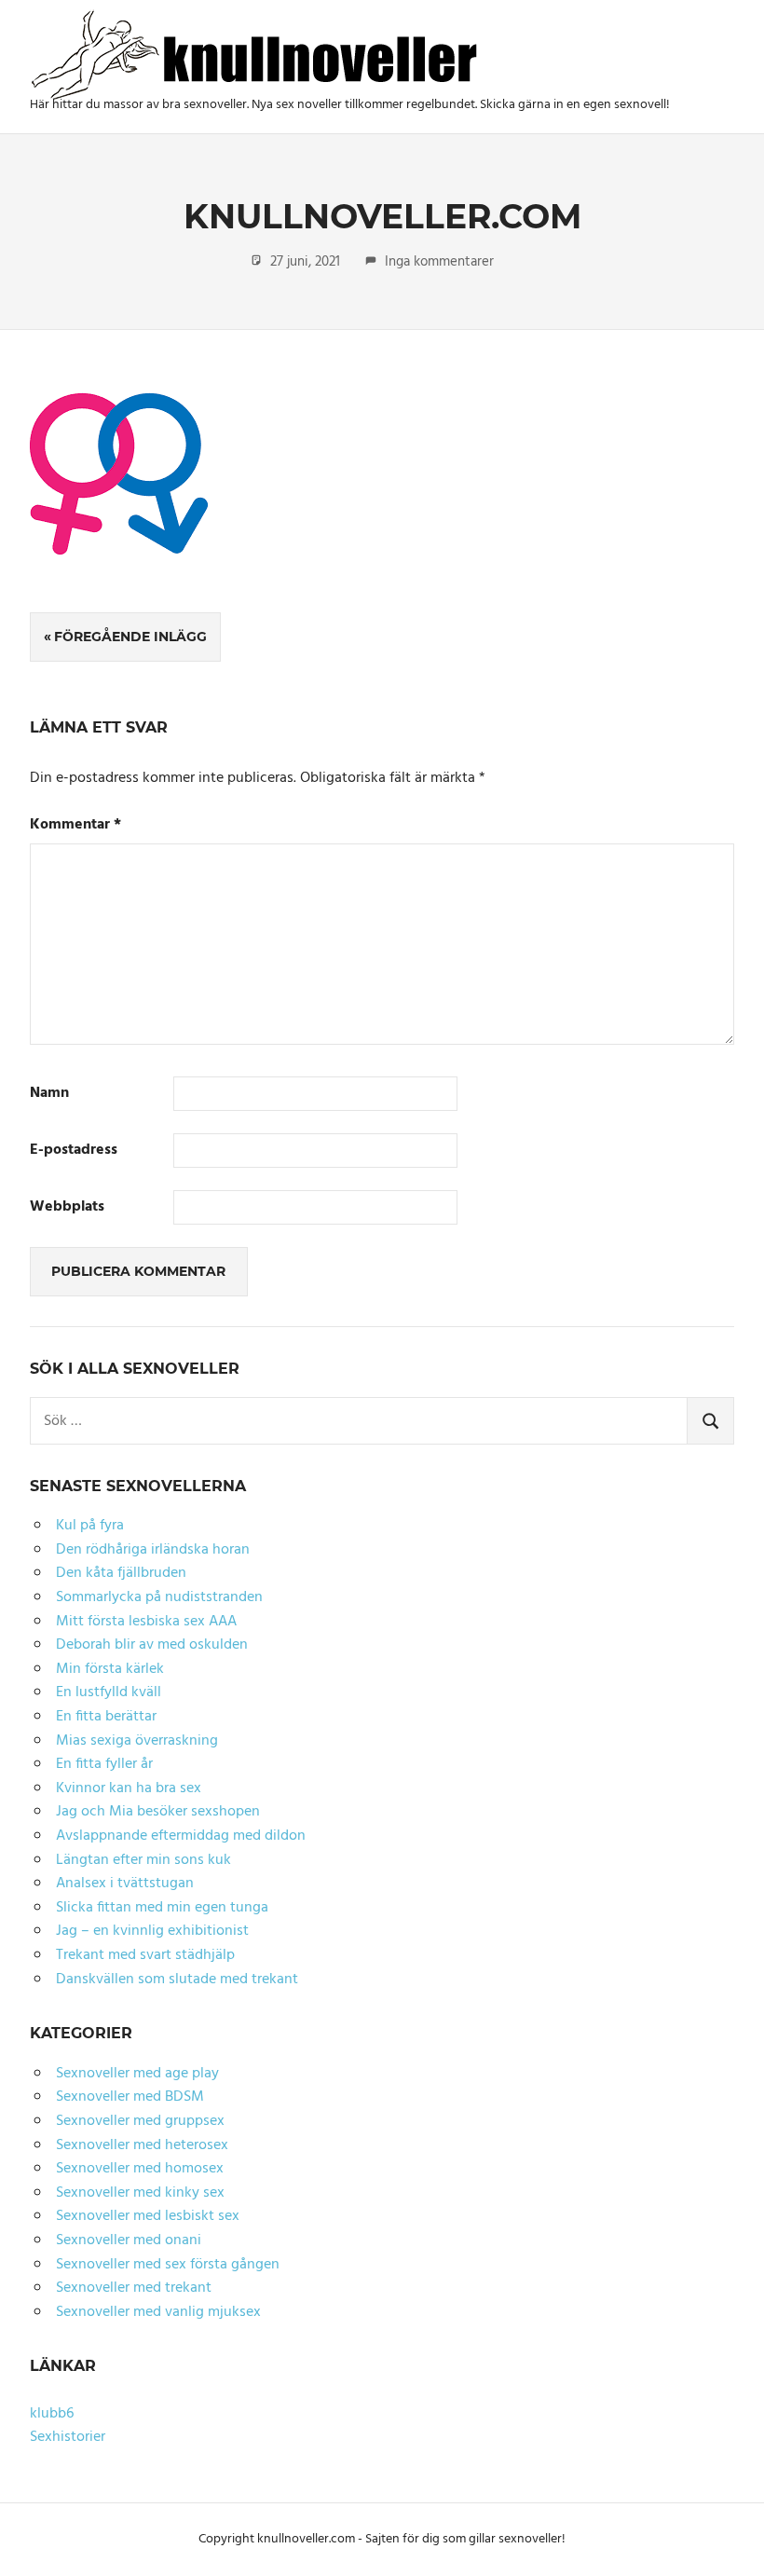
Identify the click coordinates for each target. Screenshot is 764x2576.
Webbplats (67, 1207)
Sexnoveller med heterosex (142, 2145)
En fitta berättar (106, 1717)
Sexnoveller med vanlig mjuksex (158, 2312)
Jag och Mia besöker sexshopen (158, 1812)
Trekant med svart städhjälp (145, 1955)
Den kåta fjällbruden (121, 1573)
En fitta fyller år (104, 1764)
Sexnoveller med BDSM (130, 2097)
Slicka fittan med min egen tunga (162, 1908)
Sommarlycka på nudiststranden (159, 1597)
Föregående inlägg (130, 637)
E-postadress (74, 1151)
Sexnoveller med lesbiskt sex (148, 2216)
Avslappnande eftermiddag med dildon (181, 1836)
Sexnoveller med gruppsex (140, 2121)
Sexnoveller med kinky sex (140, 2193)
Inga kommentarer (439, 262)
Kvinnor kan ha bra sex (129, 1788)
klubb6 (52, 2414)
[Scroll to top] (728, 2540)
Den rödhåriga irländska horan (153, 1550)
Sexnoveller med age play (137, 2074)
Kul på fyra (90, 1526)
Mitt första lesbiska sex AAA (146, 1622)
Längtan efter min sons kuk (143, 1860)
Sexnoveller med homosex (140, 2169)
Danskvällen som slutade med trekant (177, 1980)
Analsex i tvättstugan (125, 1884)
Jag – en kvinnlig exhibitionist (152, 1931)
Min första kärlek (110, 1669)
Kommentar (75, 825)
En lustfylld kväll (109, 1692)
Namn (49, 1094)
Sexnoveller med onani (129, 2240)
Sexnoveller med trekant (134, 2288)
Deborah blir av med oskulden (152, 1645)
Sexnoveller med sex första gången (168, 2265)
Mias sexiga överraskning (137, 1741)
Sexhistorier (68, 2437)
